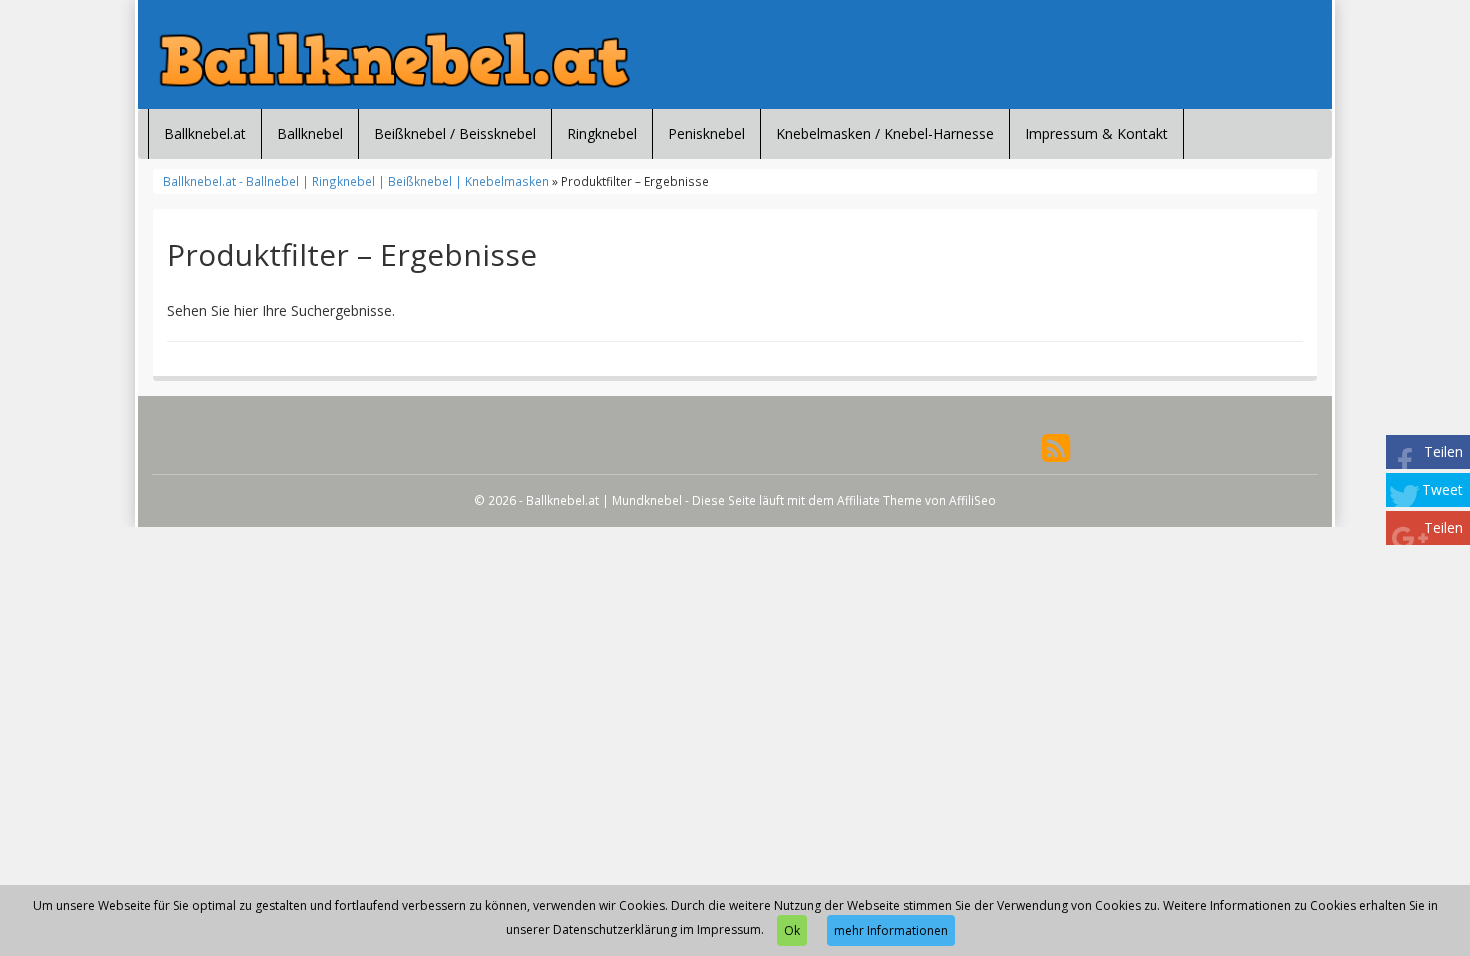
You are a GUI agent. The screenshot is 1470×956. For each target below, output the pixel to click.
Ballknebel (310, 133)
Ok (792, 930)
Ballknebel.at (205, 133)
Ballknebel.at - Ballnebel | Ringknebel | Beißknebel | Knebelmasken (356, 181)
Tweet (1442, 489)
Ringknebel (602, 133)
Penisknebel (706, 133)
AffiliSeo (972, 500)
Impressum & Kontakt (1096, 133)
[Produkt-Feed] (1056, 445)
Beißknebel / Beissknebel (455, 133)
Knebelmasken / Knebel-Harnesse (885, 133)
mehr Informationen (891, 930)
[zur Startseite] (395, 59)
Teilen (1443, 451)
